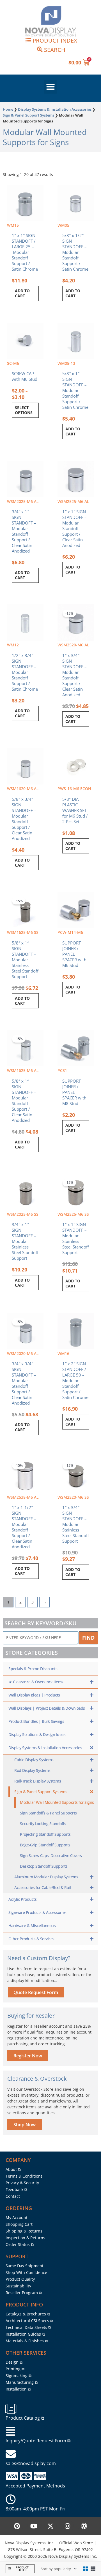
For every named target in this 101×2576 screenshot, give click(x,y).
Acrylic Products (22, 1899)
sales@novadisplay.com (31, 2463)
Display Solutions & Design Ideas (37, 1734)
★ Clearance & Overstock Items (36, 1682)
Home (8, 109)
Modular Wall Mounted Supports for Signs (57, 1802)
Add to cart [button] (22, 293)
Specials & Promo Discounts (33, 1669)
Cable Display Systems (34, 1760)
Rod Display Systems (32, 1770)
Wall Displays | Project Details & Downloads (47, 1708)
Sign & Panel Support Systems (28, 115)
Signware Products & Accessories (37, 1912)
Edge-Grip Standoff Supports (45, 1845)
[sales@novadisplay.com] (11, 2454)
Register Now (28, 2056)
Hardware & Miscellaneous (32, 1926)
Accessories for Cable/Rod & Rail (43, 1887)
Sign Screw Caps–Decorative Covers (51, 1856)
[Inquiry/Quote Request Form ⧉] (11, 2431)
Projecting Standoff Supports (45, 1834)
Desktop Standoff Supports (44, 1866)
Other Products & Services (31, 1939)
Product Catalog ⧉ (25, 2418)
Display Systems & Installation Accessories (55, 109)
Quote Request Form (36, 1992)
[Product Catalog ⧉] (11, 2409)
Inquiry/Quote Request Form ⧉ (38, 2441)
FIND (88, 1638)
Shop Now (25, 2125)
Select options (24, 410)
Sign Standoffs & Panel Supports (48, 1813)
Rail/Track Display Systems (38, 1781)
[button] (50, 87)
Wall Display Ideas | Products (34, 1695)
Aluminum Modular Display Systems (46, 1877)
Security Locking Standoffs (43, 1824)
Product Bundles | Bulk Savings (36, 1721)
